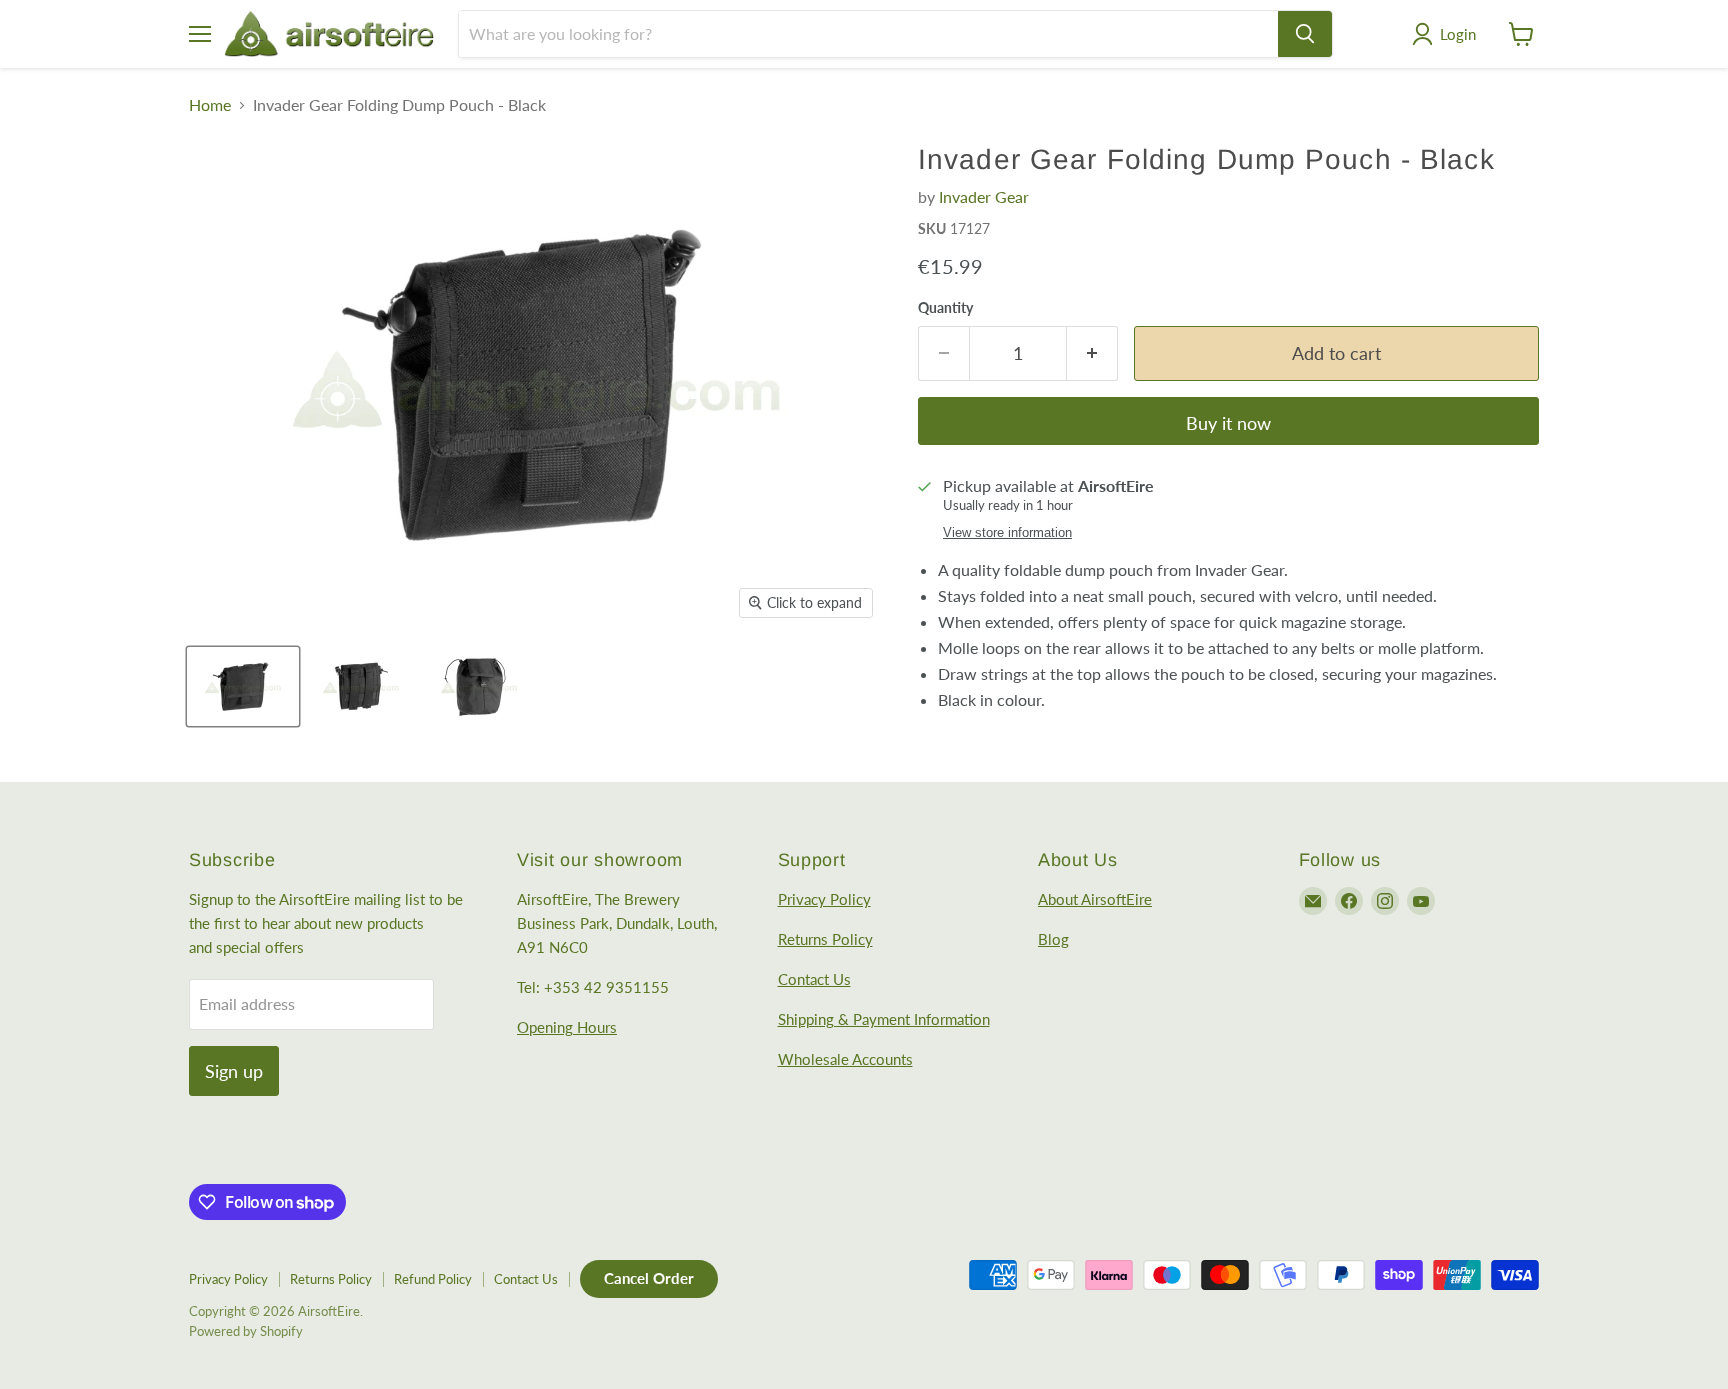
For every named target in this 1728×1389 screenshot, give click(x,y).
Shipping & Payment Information (884, 1019)
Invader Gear (984, 196)
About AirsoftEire (1095, 899)
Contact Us (814, 979)
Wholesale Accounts (845, 1059)
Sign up (234, 1071)
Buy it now (1228, 423)
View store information (1007, 533)
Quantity (945, 308)
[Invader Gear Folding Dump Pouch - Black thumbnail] (243, 686)
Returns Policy (825, 939)
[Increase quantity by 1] (1092, 353)
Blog (1053, 939)
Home (210, 105)
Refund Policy (433, 1279)
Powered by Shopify (246, 1331)
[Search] (1305, 34)
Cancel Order (649, 1278)
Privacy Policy (824, 899)
